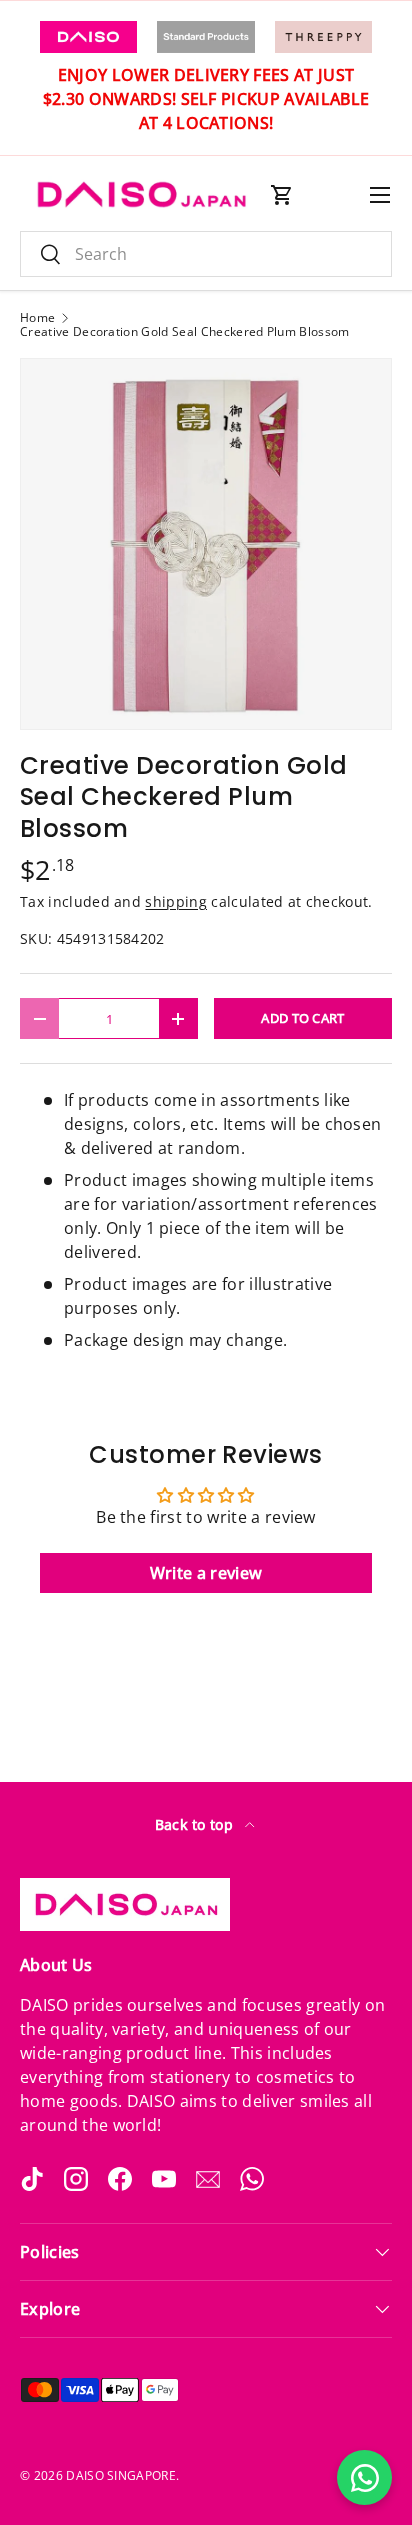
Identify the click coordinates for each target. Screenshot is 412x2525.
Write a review (206, 1573)
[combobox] (206, 254)
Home (37, 318)
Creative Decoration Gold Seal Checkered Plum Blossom (185, 332)
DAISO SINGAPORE (121, 2475)
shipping (176, 901)
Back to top (196, 1824)
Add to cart (303, 1018)
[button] (282, 195)
